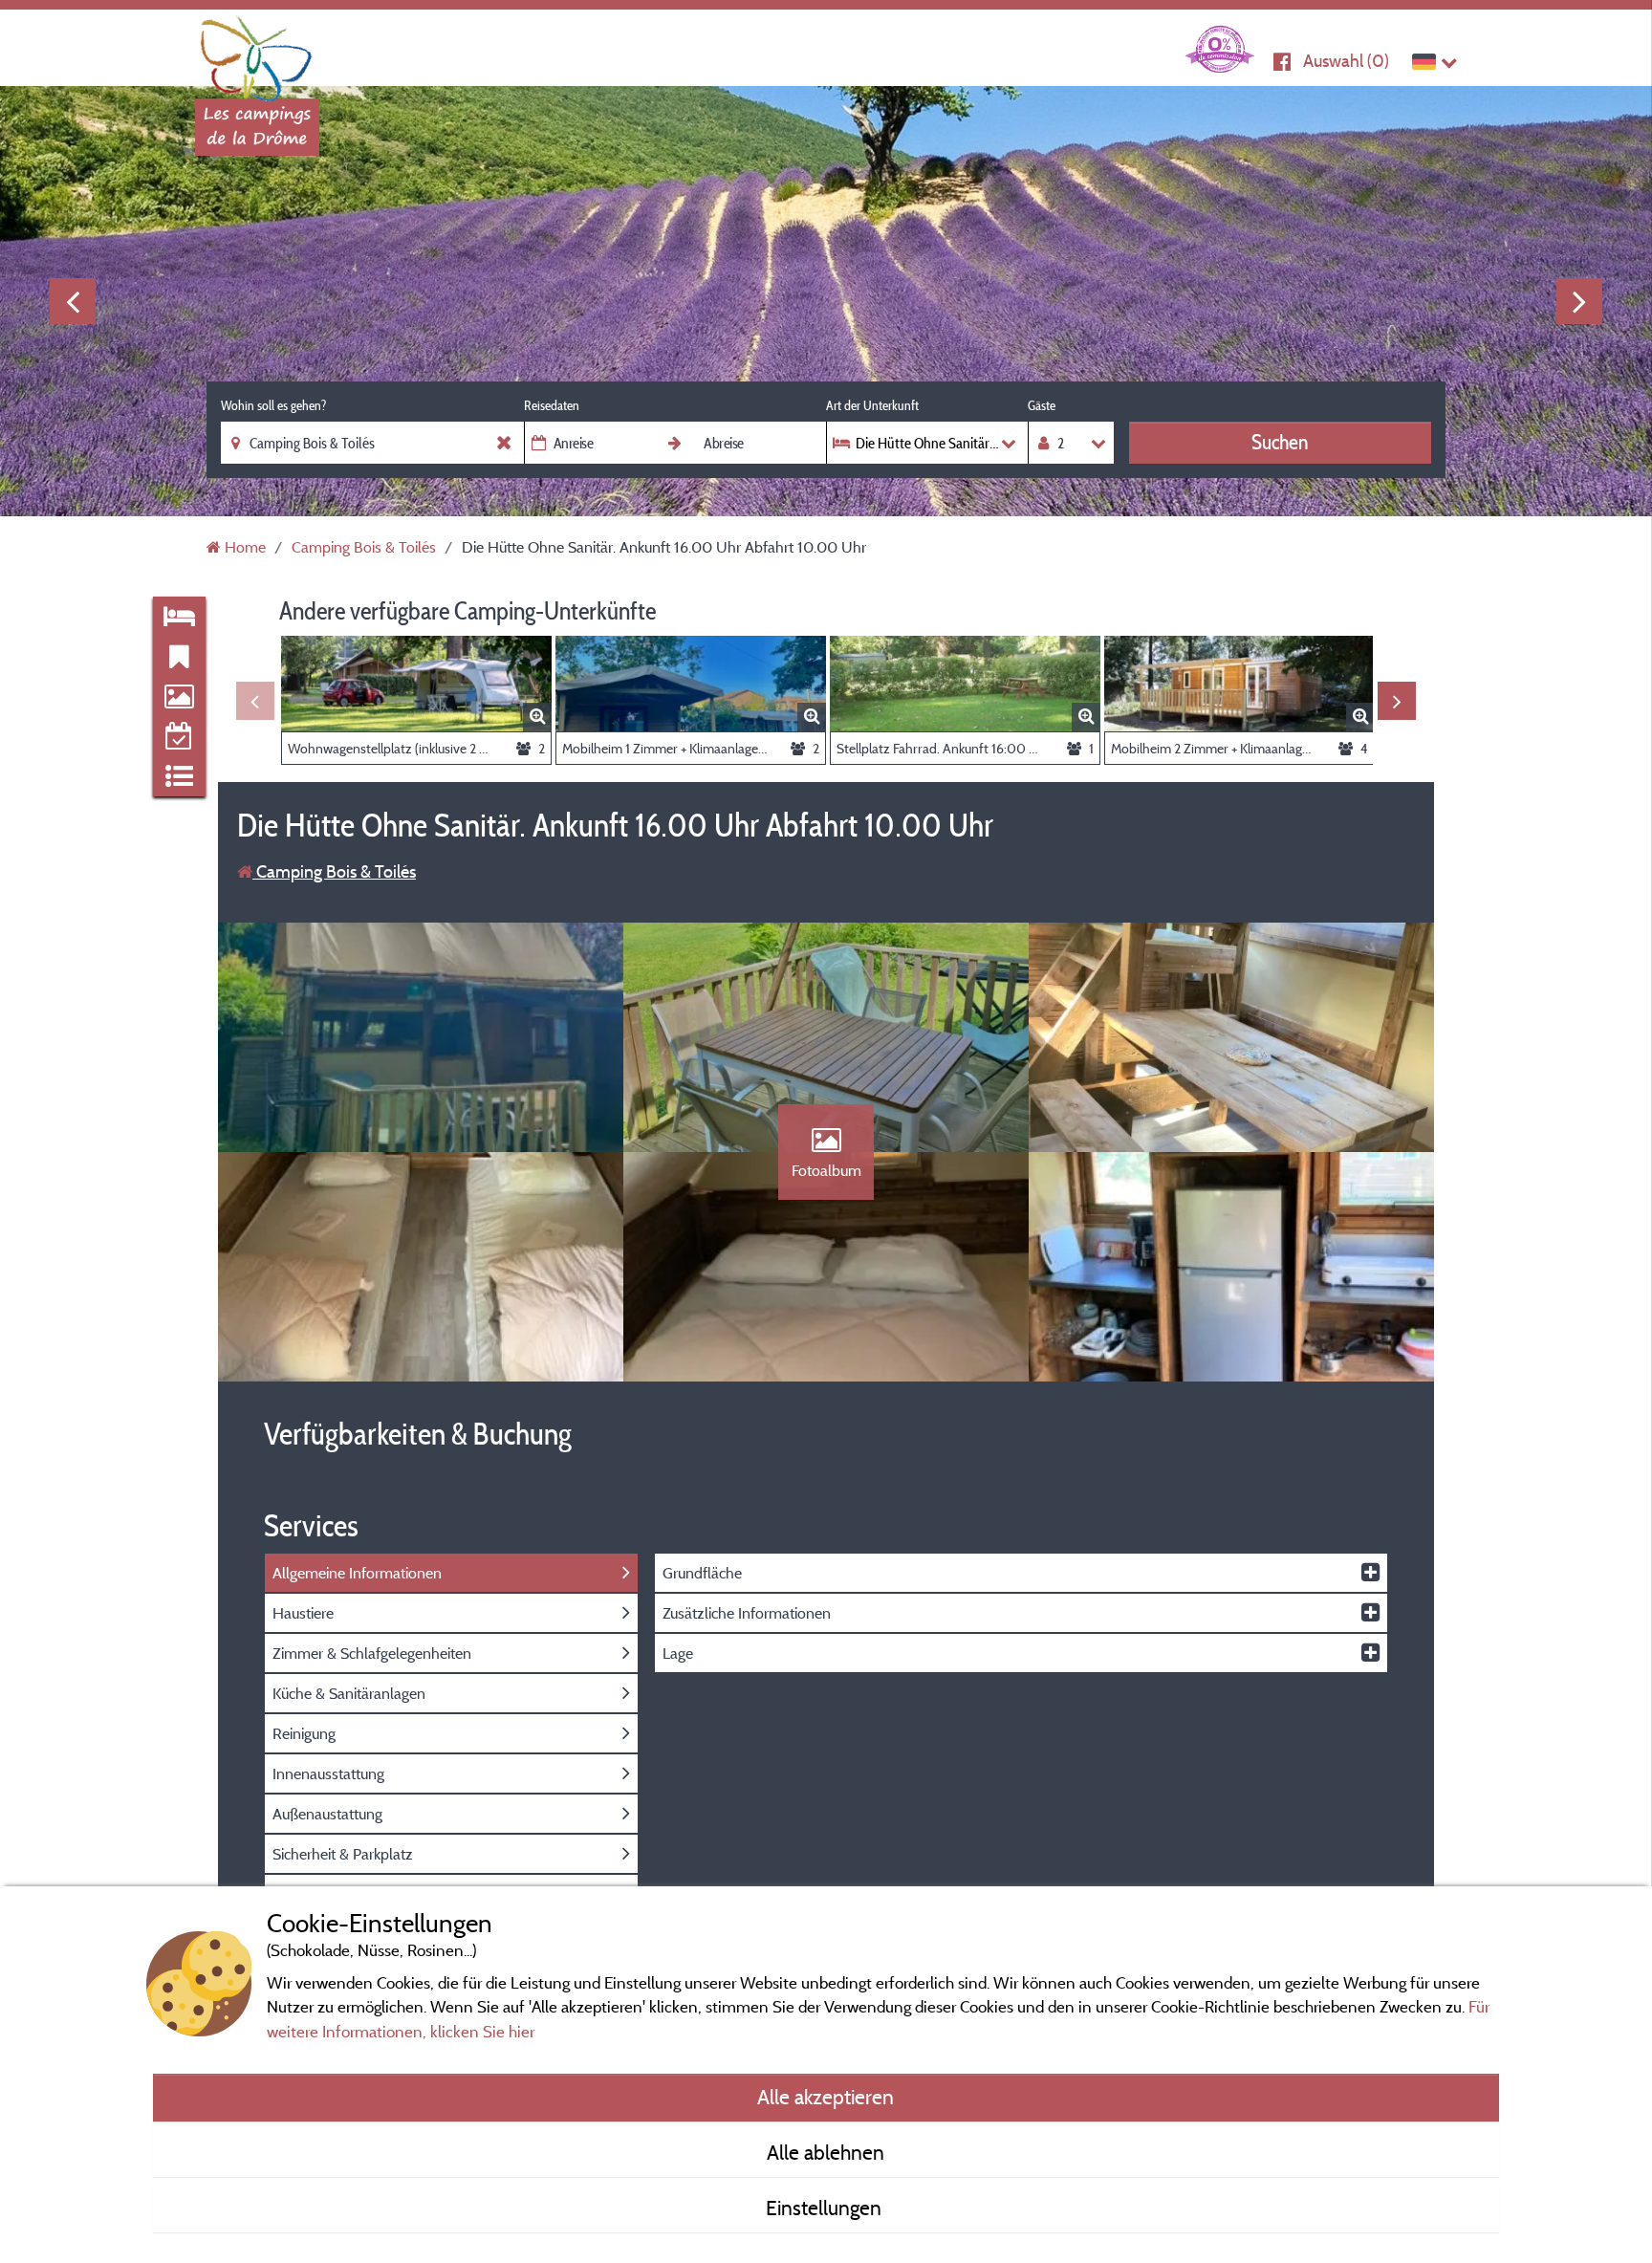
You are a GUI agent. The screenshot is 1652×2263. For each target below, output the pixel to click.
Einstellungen (826, 2208)
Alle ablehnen (826, 2152)
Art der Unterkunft (872, 405)
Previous (73, 301)
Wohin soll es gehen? (273, 405)
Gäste (1042, 405)
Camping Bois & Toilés (334, 871)
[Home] (257, 53)
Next (1579, 301)
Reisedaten (552, 405)
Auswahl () (1346, 61)
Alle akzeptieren (826, 2097)
